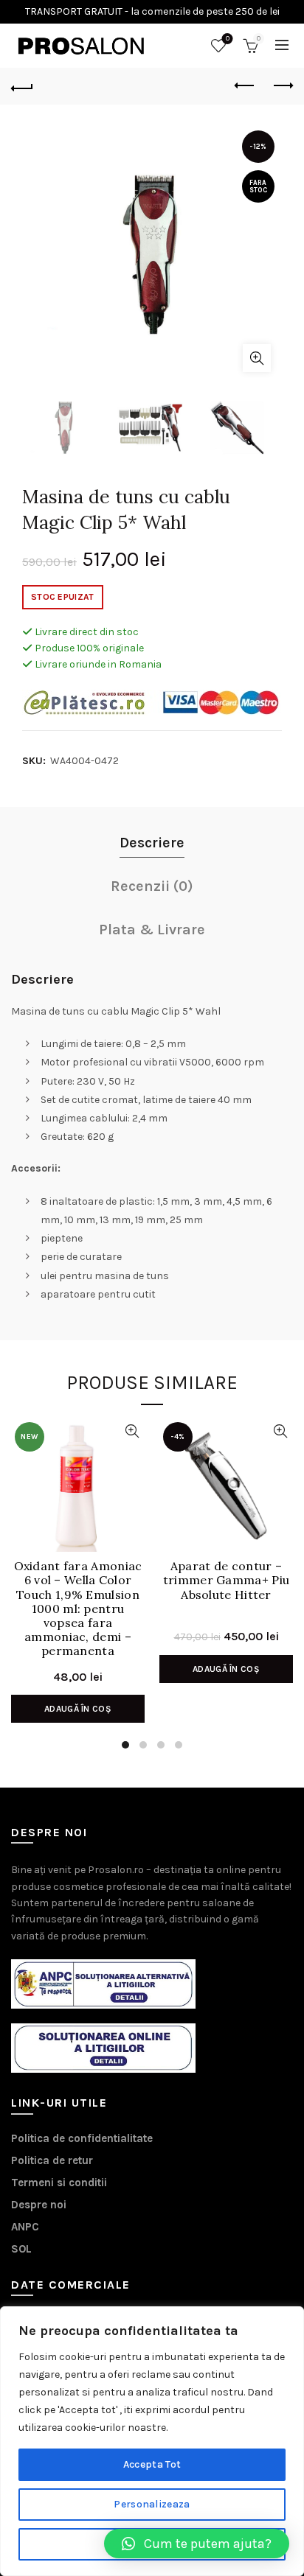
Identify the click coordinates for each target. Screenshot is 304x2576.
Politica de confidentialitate (82, 2138)
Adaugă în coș (78, 1709)
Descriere (152, 843)
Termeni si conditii (59, 2183)
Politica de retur (52, 2160)
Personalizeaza (152, 2504)
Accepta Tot (152, 2464)
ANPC (25, 2227)
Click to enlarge (257, 358)
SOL (21, 2249)
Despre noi (39, 2205)
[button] (197, 2544)
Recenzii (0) (152, 886)
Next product (282, 86)
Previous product (245, 86)
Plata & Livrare (152, 930)
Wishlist (228, 39)
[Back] (22, 86)
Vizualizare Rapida (132, 1431)
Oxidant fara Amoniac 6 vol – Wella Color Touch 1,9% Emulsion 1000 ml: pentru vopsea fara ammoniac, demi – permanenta (78, 1589)
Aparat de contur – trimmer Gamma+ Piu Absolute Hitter (226, 1580)
